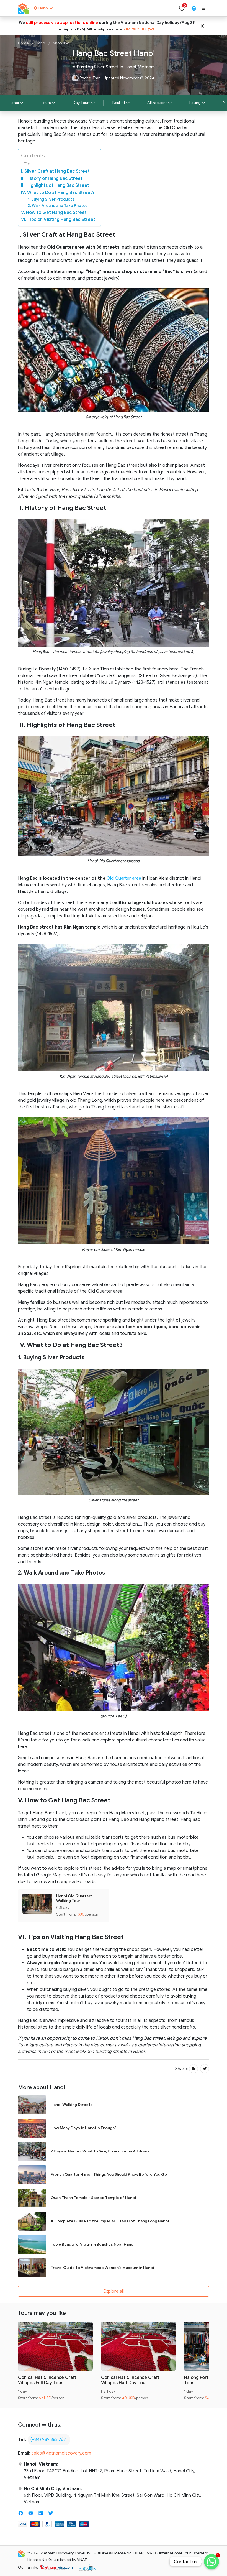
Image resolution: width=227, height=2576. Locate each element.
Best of (119, 103)
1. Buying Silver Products (51, 199)
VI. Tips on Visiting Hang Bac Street (58, 220)
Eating (195, 103)
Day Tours (82, 103)
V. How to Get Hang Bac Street (54, 213)
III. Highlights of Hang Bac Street (55, 185)
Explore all (114, 2291)
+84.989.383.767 (139, 29)
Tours (46, 103)
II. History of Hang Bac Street (52, 178)
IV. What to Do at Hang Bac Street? (58, 193)
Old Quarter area (124, 878)
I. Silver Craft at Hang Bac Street (55, 171)
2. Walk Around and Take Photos (58, 206)
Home (23, 43)
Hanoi (41, 43)
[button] (203, 8)
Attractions (157, 103)
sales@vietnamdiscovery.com (61, 2453)
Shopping (61, 43)
